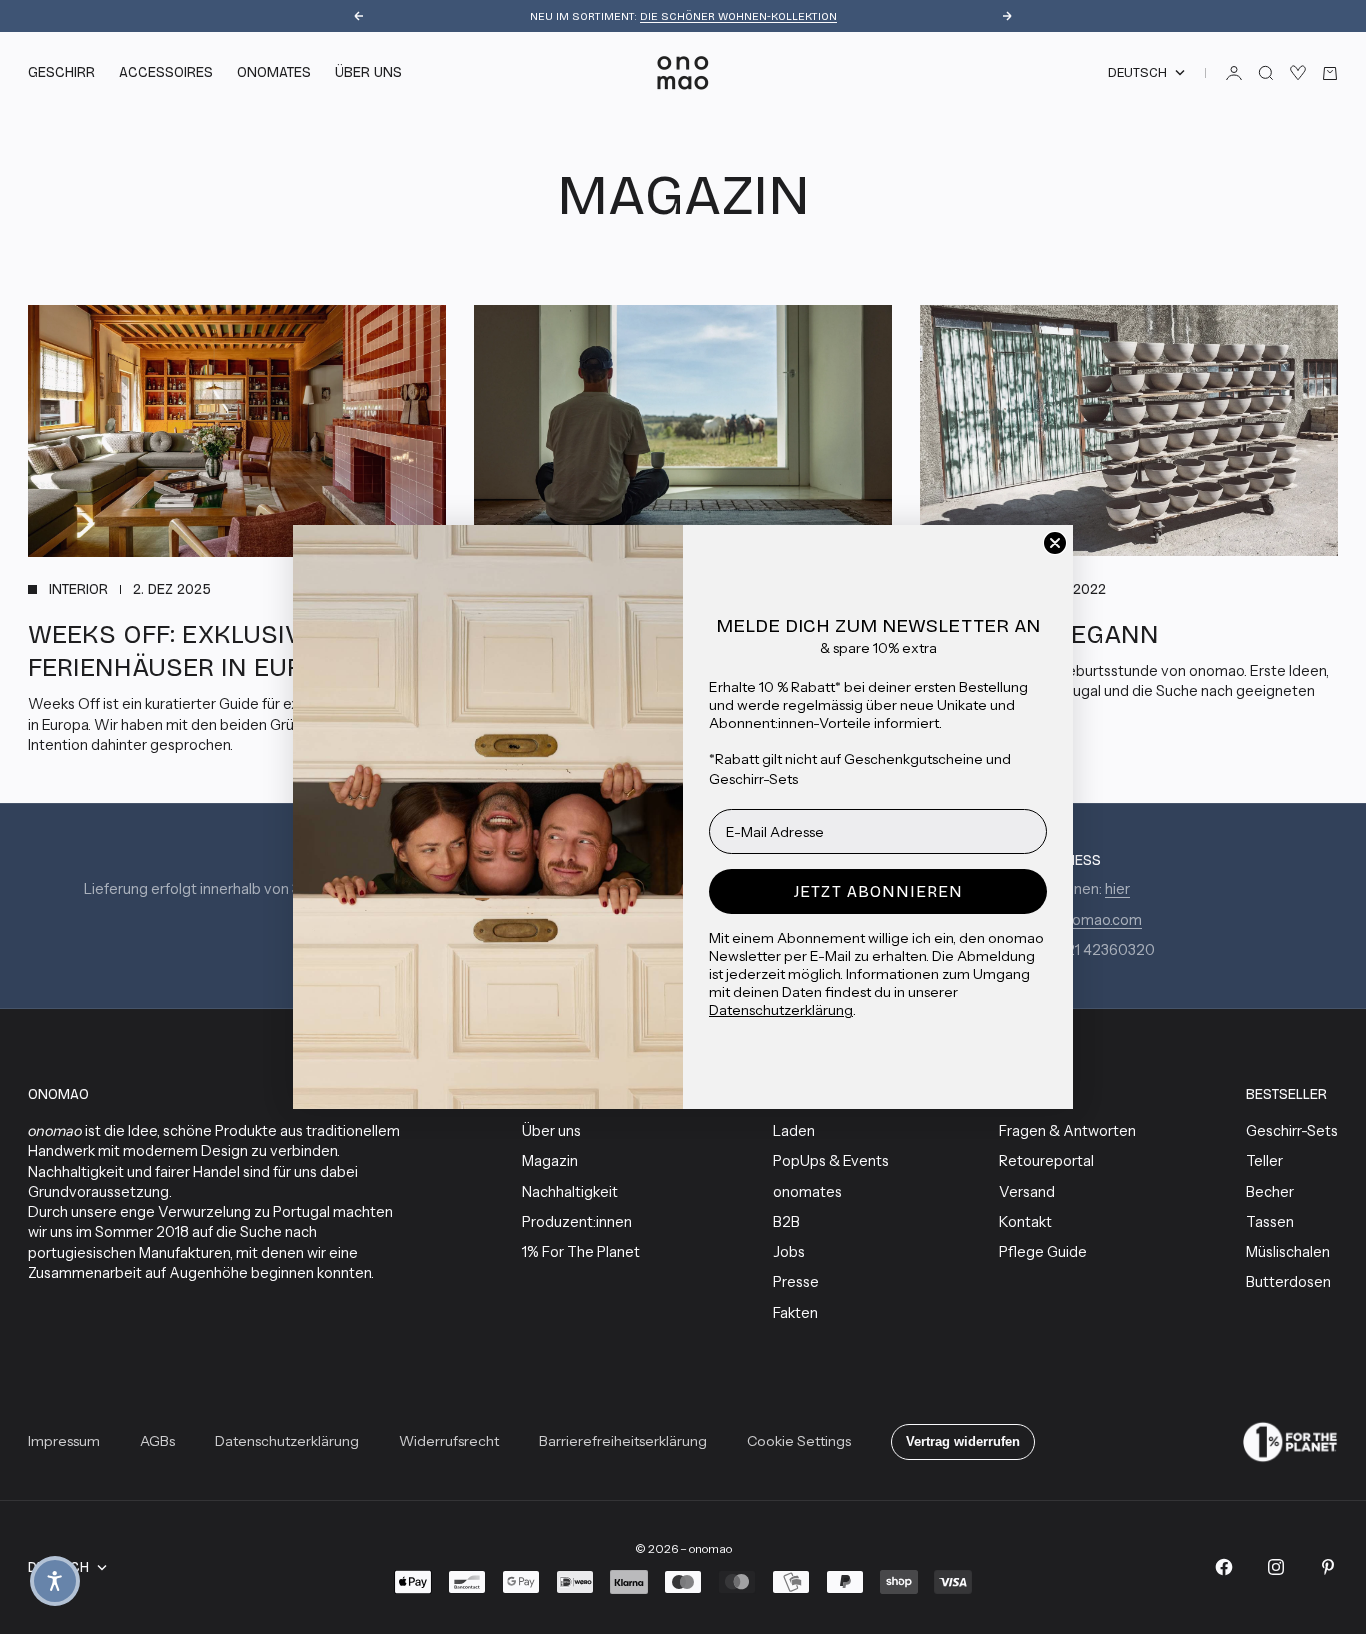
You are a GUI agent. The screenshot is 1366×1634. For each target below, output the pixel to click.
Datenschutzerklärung (781, 1010)
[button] (55, 1581)
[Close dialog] (1055, 543)
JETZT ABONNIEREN (878, 891)
